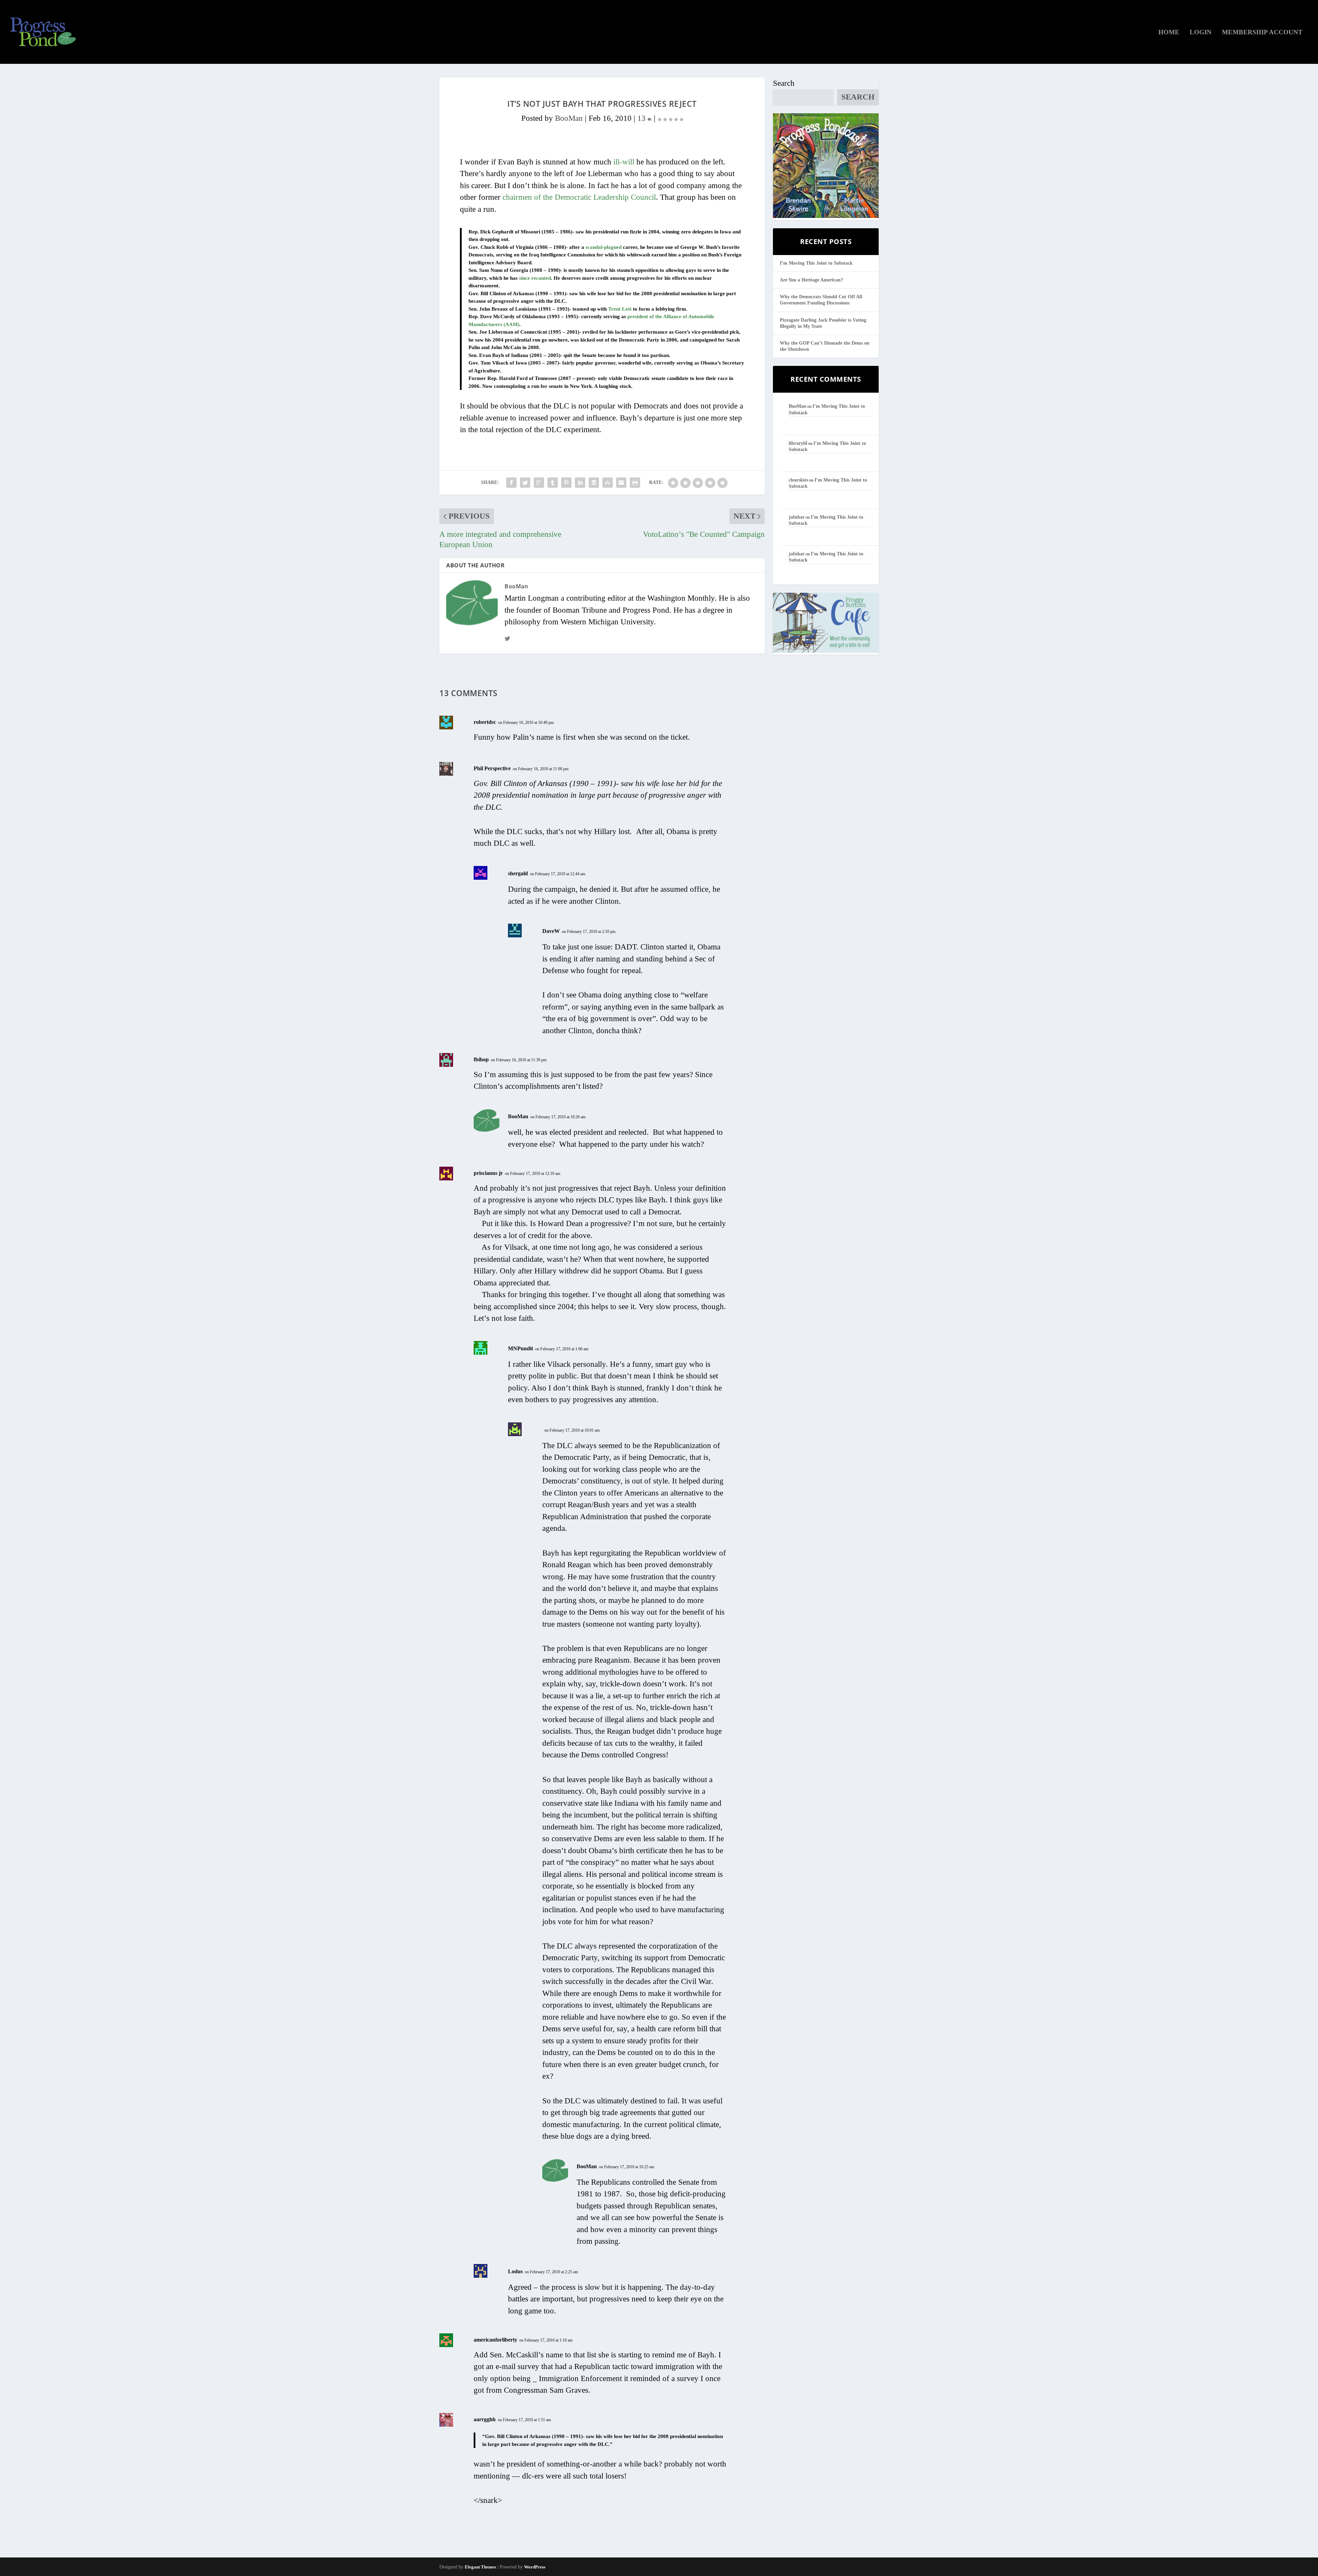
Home (1169, 33)
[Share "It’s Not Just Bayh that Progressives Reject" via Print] (635, 483)
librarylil (798, 443)
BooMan (569, 118)
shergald (518, 873)
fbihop (481, 1059)
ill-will (624, 162)
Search (784, 83)
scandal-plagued (604, 247)
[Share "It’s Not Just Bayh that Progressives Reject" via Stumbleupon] (608, 483)
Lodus (515, 2271)
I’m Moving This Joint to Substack (816, 263)
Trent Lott (620, 309)
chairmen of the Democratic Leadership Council (579, 197)
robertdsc (485, 722)
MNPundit (521, 1348)
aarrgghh (485, 2419)
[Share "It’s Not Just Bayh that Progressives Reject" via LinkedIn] (580, 483)
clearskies (799, 480)
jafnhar (797, 517)
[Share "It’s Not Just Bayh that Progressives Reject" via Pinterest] (566, 483)
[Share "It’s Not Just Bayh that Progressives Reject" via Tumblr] (553, 483)
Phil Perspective (492, 768)
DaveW (551, 931)
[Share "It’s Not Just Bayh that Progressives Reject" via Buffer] (594, 483)
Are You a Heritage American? (811, 280)
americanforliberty (495, 2340)
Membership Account (1262, 33)
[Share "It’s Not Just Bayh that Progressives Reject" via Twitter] (525, 483)
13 (643, 118)
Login (1201, 33)
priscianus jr (488, 1173)
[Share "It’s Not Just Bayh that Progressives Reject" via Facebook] (511, 483)
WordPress (535, 2567)
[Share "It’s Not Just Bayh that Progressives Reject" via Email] (621, 483)
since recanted (535, 278)
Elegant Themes (480, 2567)
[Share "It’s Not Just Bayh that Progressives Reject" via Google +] (539, 483)
